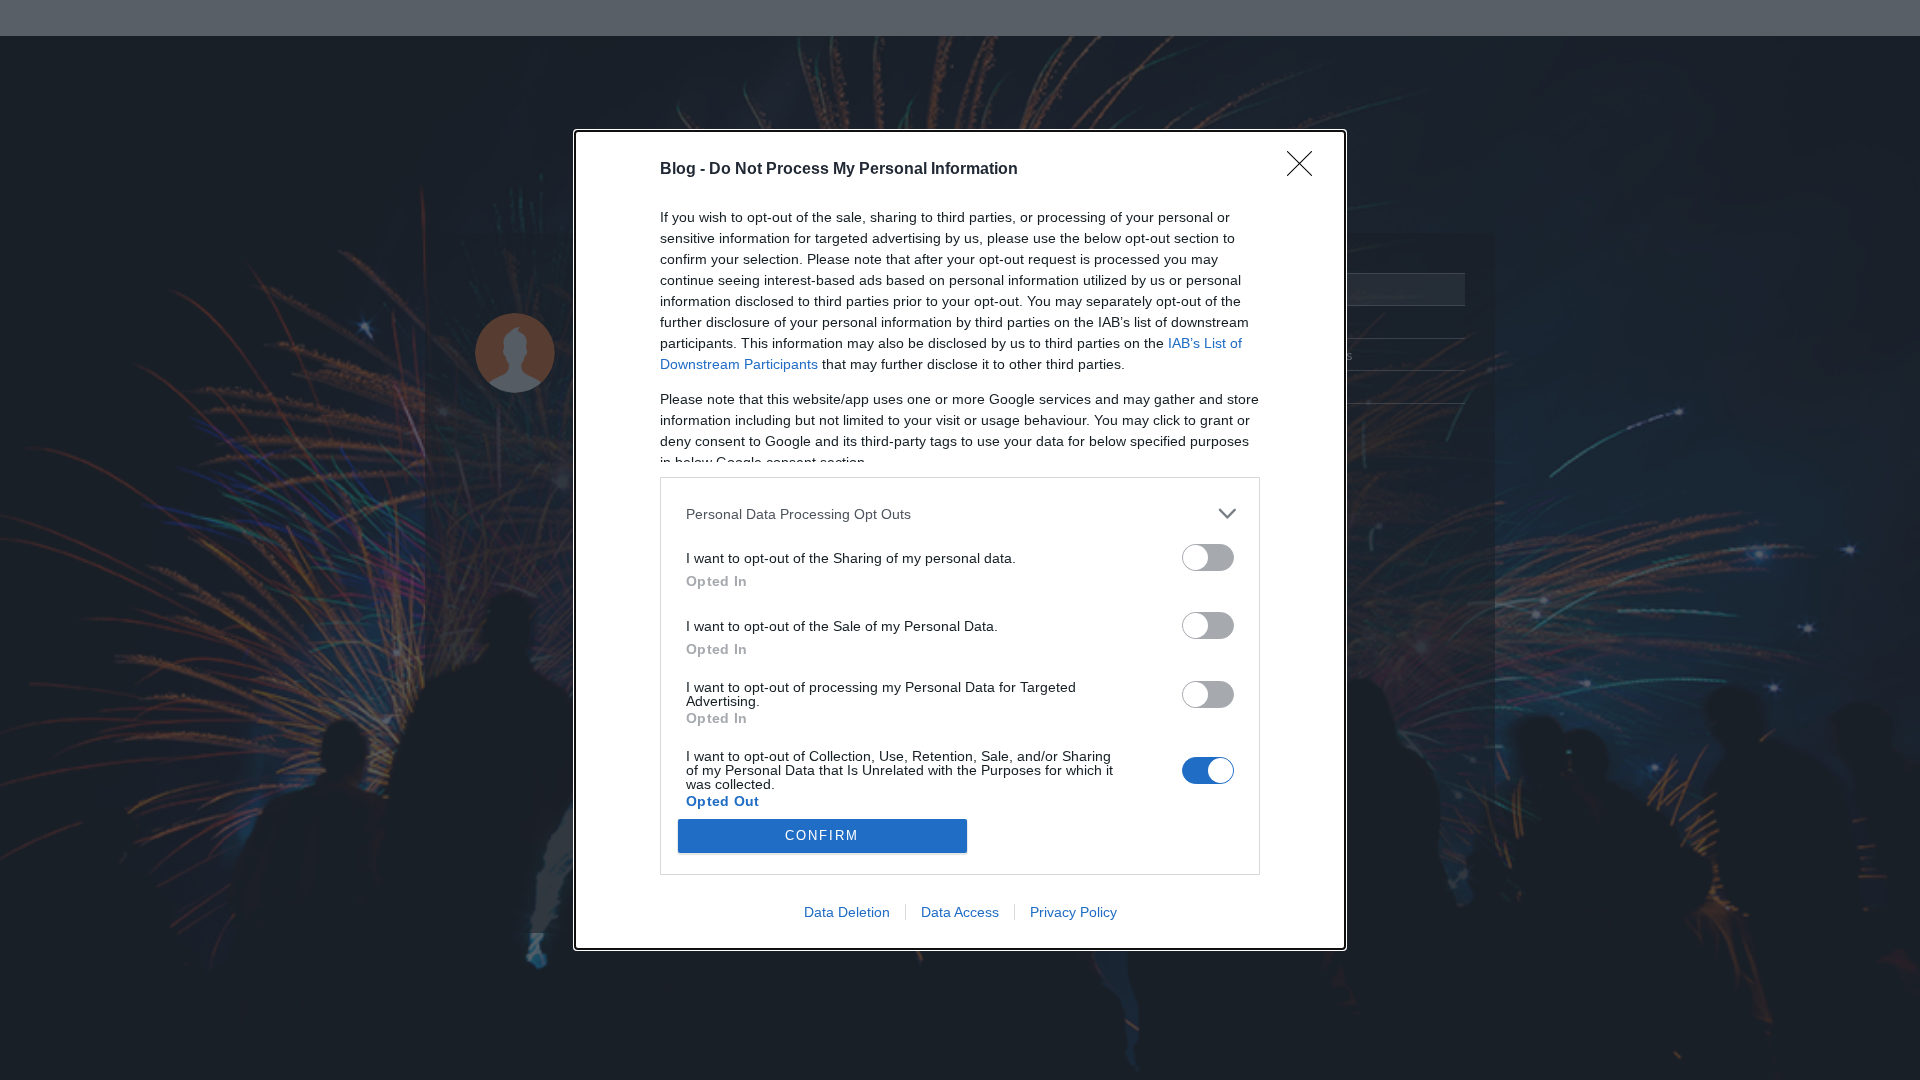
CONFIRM (822, 835)
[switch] (1208, 557)
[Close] (1306, 170)
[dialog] (960, 540)
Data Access (960, 912)
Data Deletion (847, 912)
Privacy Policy (1073, 912)
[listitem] (960, 513)
